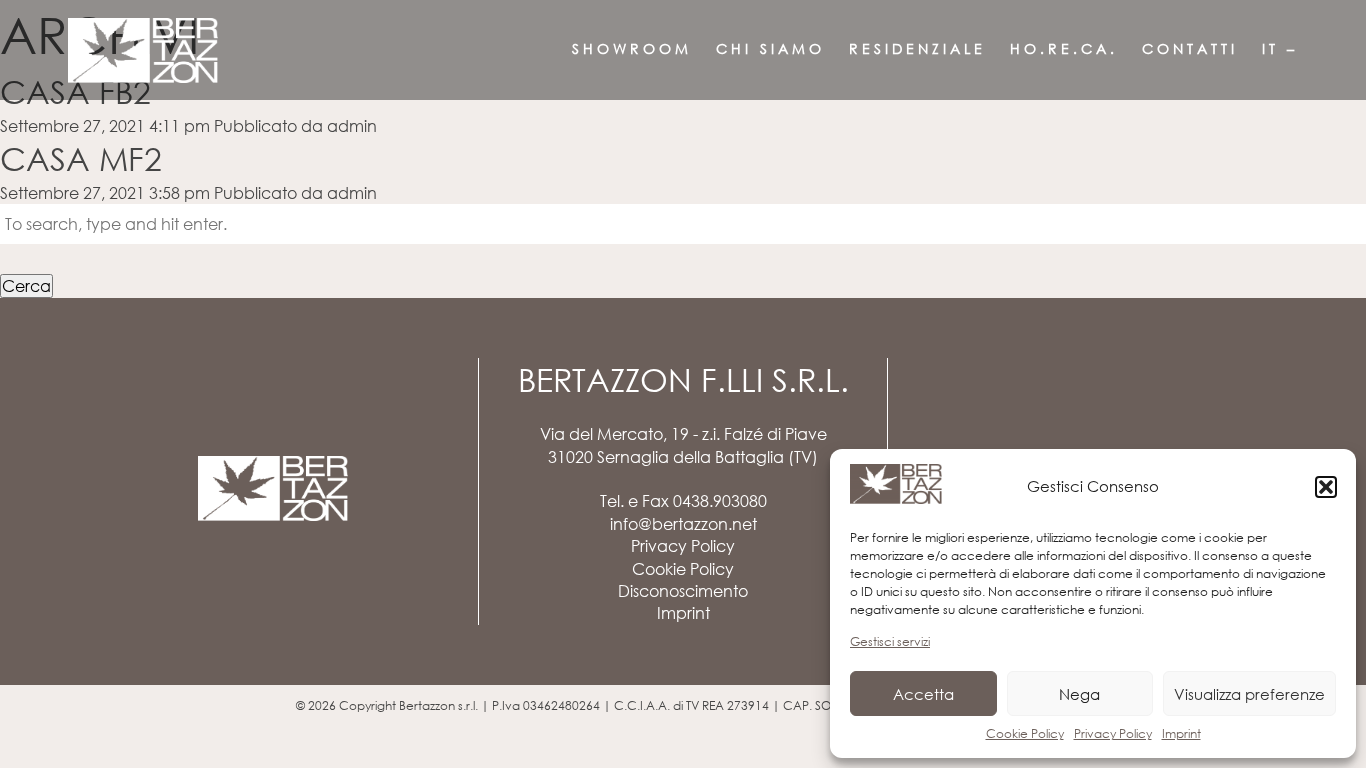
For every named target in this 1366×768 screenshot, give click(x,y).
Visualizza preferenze (1249, 694)
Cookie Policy (1025, 733)
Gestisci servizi (890, 641)
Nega (1079, 694)
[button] (1326, 487)
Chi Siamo (770, 48)
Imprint (1181, 733)
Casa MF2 (81, 158)
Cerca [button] (26, 286)
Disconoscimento (683, 591)
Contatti (1190, 48)
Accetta (923, 694)
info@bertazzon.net (683, 524)
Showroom (632, 48)
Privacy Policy (1113, 733)
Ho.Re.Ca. (1064, 48)
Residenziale (917, 48)
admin (352, 126)
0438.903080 (720, 501)
